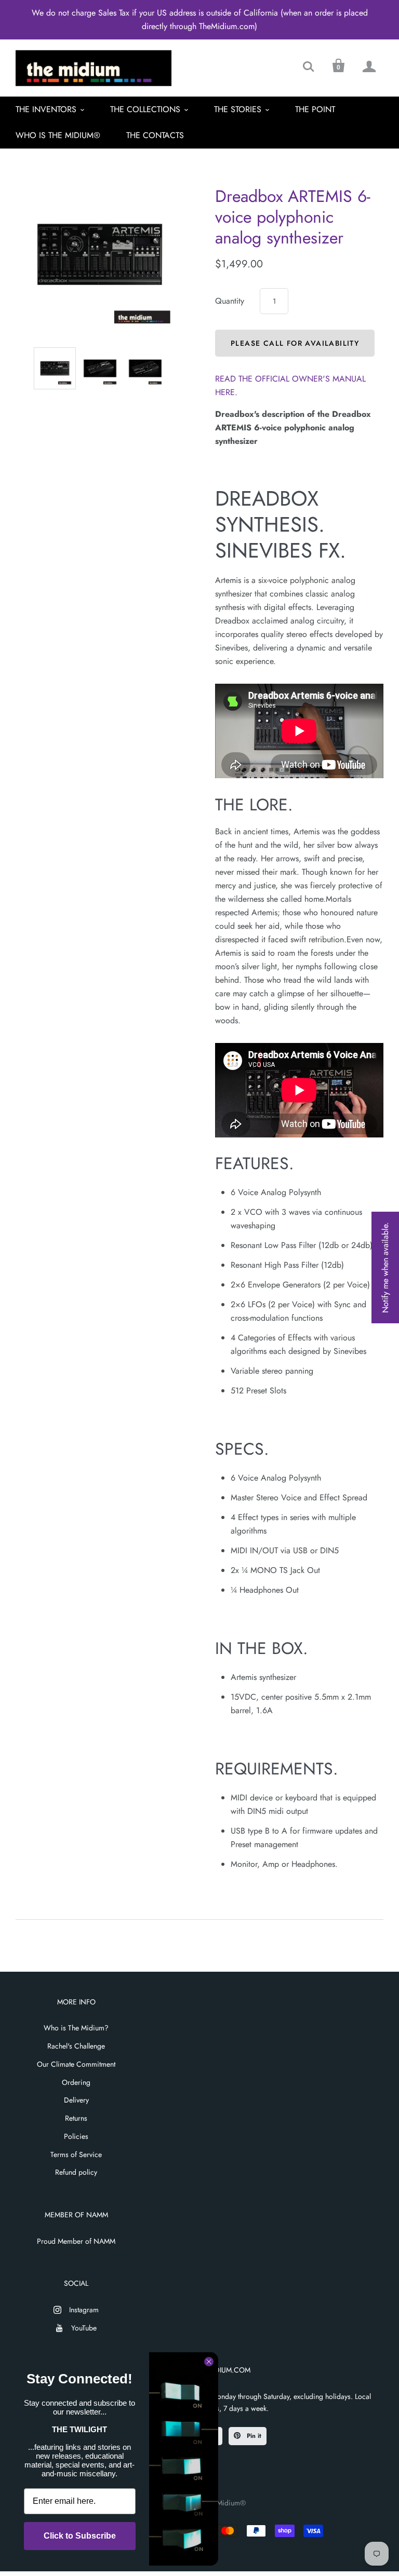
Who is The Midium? (76, 2028)
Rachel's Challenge (76, 2046)
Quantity (230, 301)
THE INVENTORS (46, 109)
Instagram (84, 2310)
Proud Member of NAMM (76, 2241)
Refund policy (76, 2172)
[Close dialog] (209, 2362)
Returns (76, 2118)
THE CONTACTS (155, 135)
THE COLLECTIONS (145, 109)
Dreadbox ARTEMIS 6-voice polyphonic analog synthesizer (293, 217)
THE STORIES (238, 109)
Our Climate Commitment (76, 2064)
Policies (76, 2136)
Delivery (76, 2100)
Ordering (76, 2082)
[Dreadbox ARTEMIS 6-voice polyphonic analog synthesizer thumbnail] (55, 368)
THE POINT (315, 109)
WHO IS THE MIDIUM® (58, 135)
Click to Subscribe (80, 2536)
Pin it (253, 2436)
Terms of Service (76, 2154)
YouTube (84, 2328)
